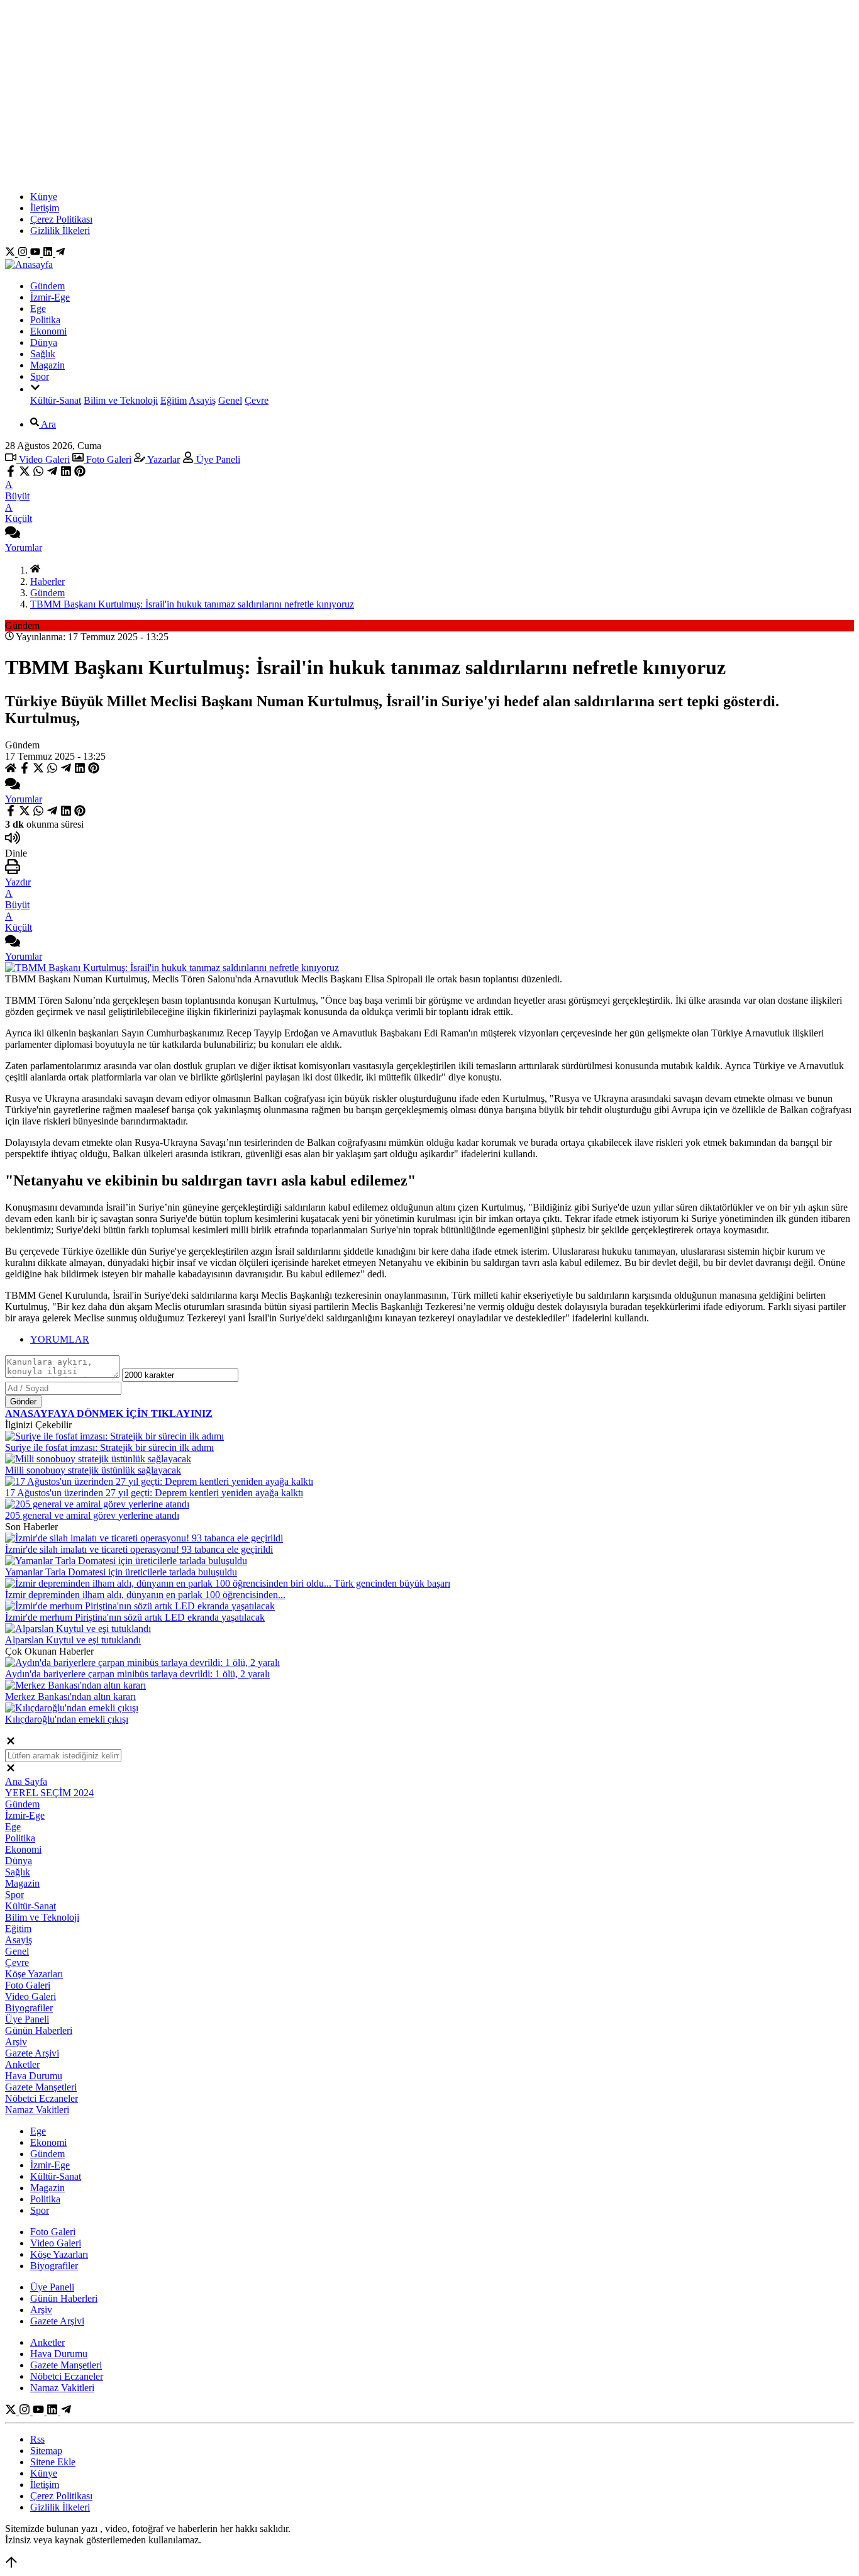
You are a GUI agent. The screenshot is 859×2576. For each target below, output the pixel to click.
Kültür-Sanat (56, 400)
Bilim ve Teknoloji (121, 400)
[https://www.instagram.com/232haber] (24, 253)
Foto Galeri (108, 459)
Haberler (47, 581)
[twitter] (25, 473)
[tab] (442, 1340)
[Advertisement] (429, 93)
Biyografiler (29, 2008)
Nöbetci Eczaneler (42, 2098)
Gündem (47, 286)
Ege (38, 308)
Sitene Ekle (53, 2462)
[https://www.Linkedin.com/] (49, 253)
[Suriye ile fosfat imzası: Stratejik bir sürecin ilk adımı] (114, 1436)
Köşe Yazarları (34, 1974)
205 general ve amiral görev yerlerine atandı (92, 1515)
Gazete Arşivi (32, 2053)
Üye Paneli (217, 459)
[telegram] (52, 473)
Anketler (22, 2064)
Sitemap (46, 2451)
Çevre (257, 400)
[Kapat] (11, 1743)
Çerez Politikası (61, 219)
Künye (44, 197)
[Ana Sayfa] (35, 570)
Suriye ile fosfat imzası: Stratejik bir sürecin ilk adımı (109, 1447)
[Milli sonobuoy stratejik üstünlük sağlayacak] (98, 1459)
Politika (45, 320)
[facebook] (12, 473)
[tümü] (35, 389)
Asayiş (202, 400)
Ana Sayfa (26, 1781)
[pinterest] (80, 473)
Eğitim (174, 400)
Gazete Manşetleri (41, 2087)
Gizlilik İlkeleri (60, 230)
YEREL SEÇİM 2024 (49, 1793)
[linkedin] (66, 473)
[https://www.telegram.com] (60, 253)
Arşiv (16, 2042)
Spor (40, 376)
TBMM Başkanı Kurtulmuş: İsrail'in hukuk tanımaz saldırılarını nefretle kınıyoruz (192, 604)
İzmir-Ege (50, 297)
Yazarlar (163, 459)
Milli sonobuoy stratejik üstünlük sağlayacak (93, 1470)
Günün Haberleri (39, 2030)
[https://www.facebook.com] (36, 253)
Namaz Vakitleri (37, 2110)
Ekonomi (48, 331)
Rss (37, 2439)
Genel (230, 400)
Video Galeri (43, 459)
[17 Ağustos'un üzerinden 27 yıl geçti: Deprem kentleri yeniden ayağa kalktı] (159, 1481)
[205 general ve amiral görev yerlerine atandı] (97, 1504)
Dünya (44, 342)
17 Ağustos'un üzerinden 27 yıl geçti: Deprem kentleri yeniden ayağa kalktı (154, 1493)
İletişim (45, 208)
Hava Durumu (34, 2076)
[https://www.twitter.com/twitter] (11, 253)
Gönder (23, 1402)
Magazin (47, 365)
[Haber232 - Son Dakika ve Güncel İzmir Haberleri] (29, 264)
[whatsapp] (38, 473)
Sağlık (43, 354)
